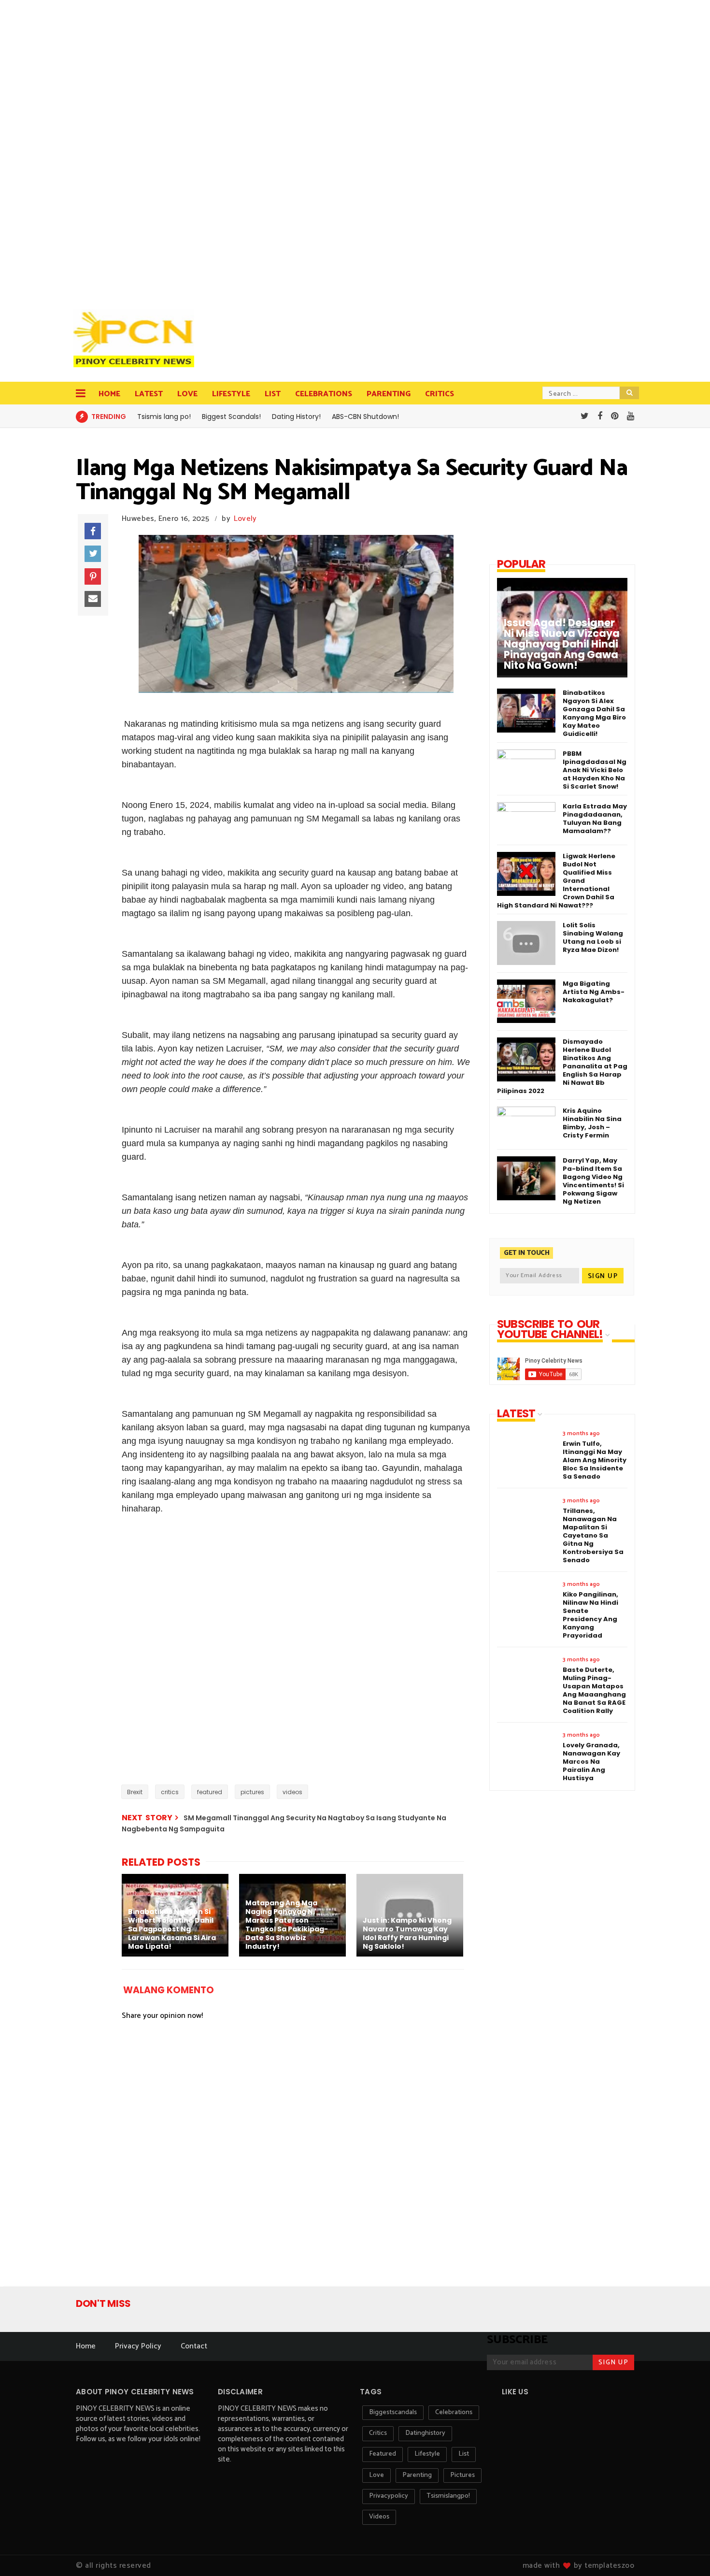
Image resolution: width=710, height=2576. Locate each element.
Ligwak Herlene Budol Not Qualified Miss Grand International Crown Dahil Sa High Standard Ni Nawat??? (556, 881)
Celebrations (324, 394)
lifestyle (427, 2454)
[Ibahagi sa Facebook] (93, 531)
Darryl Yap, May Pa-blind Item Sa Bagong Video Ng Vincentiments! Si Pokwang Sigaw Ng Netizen (593, 1181)
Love (187, 394)
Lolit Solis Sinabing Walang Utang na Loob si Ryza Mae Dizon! (593, 937)
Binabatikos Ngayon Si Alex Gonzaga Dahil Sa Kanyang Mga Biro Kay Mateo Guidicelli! (594, 713)
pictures (252, 1792)
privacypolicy (389, 2496)
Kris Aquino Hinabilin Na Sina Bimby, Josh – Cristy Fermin (592, 1123)
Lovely (245, 519)
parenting (417, 2475)
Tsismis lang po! (164, 417)
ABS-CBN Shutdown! (365, 417)
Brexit (135, 1792)
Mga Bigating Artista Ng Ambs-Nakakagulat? (594, 992)
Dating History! (296, 417)
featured (210, 1792)
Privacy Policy (138, 2346)
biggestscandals (393, 2412)
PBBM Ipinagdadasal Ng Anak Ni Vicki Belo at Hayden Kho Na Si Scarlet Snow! (595, 770)
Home (109, 394)
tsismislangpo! (448, 2496)
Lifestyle (231, 394)
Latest (149, 394)
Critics (440, 394)
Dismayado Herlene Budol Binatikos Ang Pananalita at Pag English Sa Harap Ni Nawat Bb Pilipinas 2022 (562, 1066)
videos (292, 1792)
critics (170, 1792)
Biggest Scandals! (231, 417)
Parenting (389, 394)
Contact (194, 2346)
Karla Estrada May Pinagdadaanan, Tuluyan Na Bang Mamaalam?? (595, 819)
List (273, 394)
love (376, 2475)
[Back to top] (686, 2553)
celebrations (454, 2412)
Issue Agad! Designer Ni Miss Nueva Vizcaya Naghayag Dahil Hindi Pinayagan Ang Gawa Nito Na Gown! (562, 644)
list (464, 2454)
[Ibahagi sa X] (93, 554)
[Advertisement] (136, 150)
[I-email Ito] (93, 599)
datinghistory (425, 2433)
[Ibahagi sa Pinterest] (93, 576)
